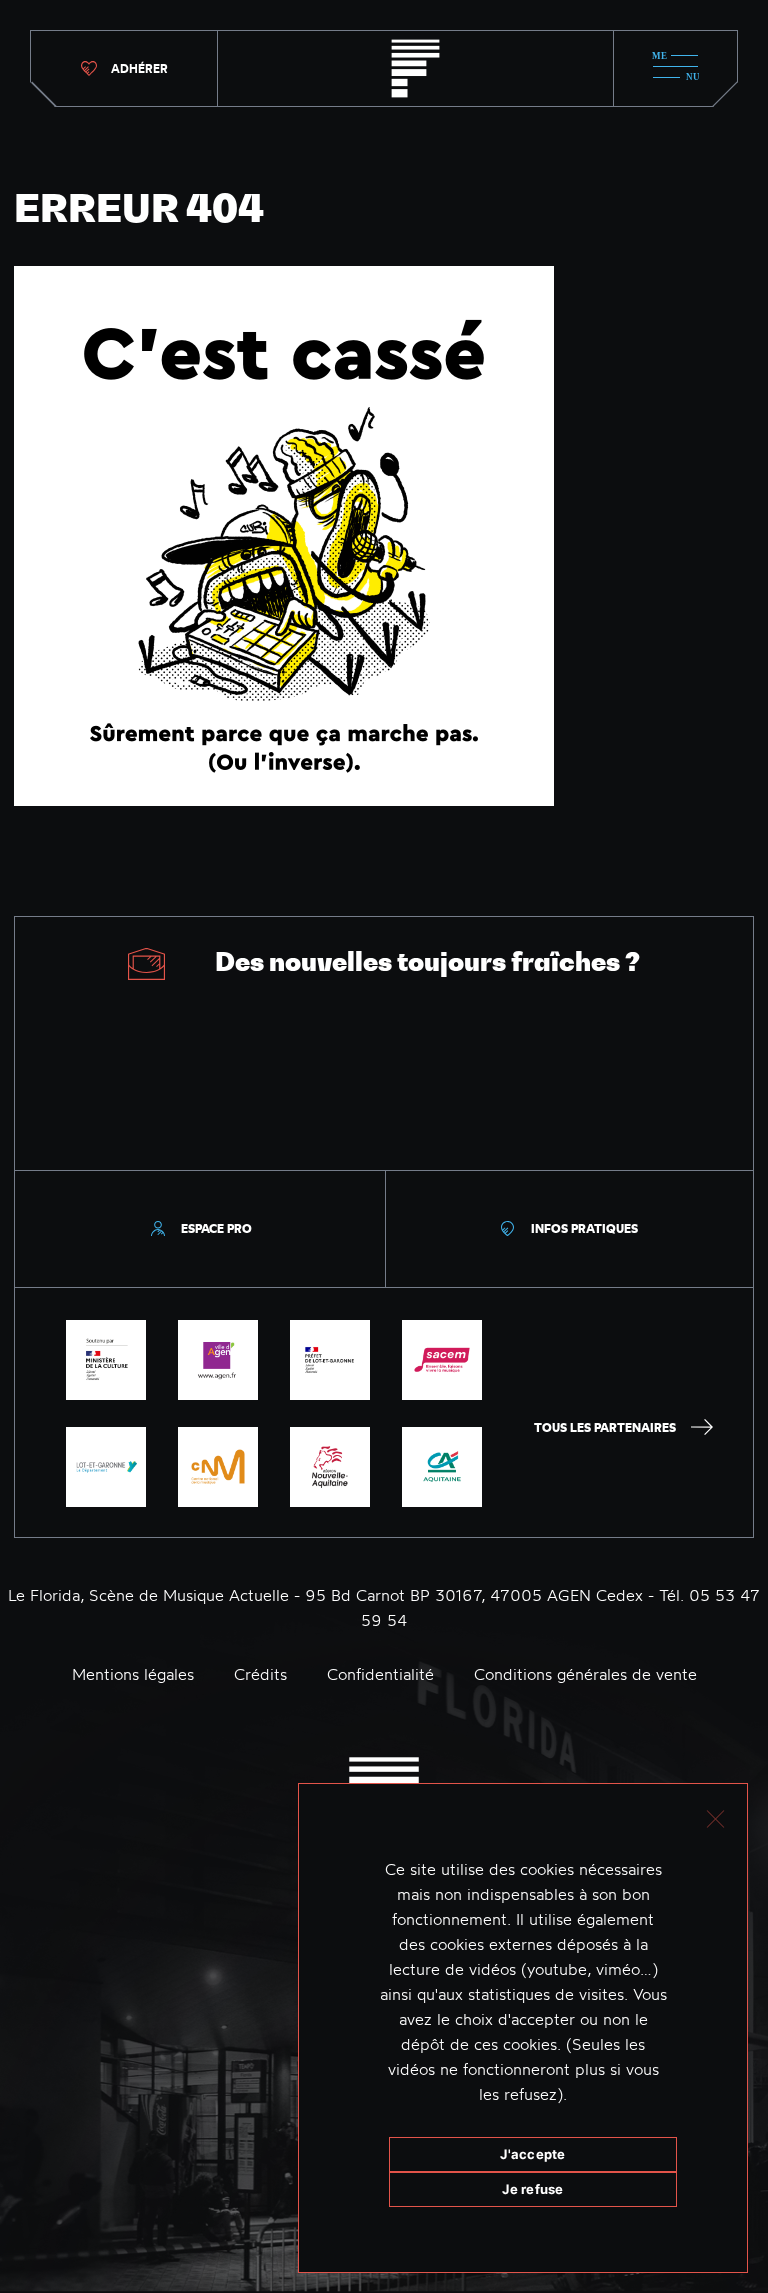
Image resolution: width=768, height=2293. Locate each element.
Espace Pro (216, 1228)
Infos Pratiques (584, 1228)
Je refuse (532, 2189)
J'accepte (532, 2154)
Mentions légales (133, 1674)
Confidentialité (380, 1674)
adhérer (139, 68)
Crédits (260, 1674)
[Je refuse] (714, 1816)
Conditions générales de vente (585, 1674)
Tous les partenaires (605, 1427)
